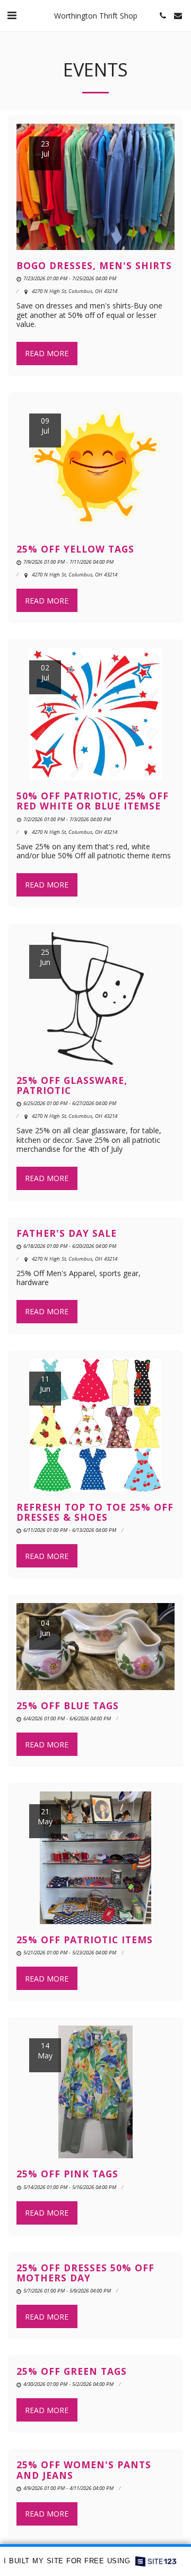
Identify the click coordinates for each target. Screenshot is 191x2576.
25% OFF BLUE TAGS (68, 1705)
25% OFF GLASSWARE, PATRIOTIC (72, 1085)
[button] (12, 15)
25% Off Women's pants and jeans (84, 2470)
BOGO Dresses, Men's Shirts (94, 265)
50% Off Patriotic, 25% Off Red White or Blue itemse (93, 801)
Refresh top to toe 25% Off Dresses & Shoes (95, 1512)
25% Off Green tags (72, 2371)
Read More (47, 353)
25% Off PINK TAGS (67, 2174)
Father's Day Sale (67, 1233)
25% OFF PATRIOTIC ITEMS (85, 1940)
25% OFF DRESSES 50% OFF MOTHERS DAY (85, 2273)
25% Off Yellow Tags (75, 549)
